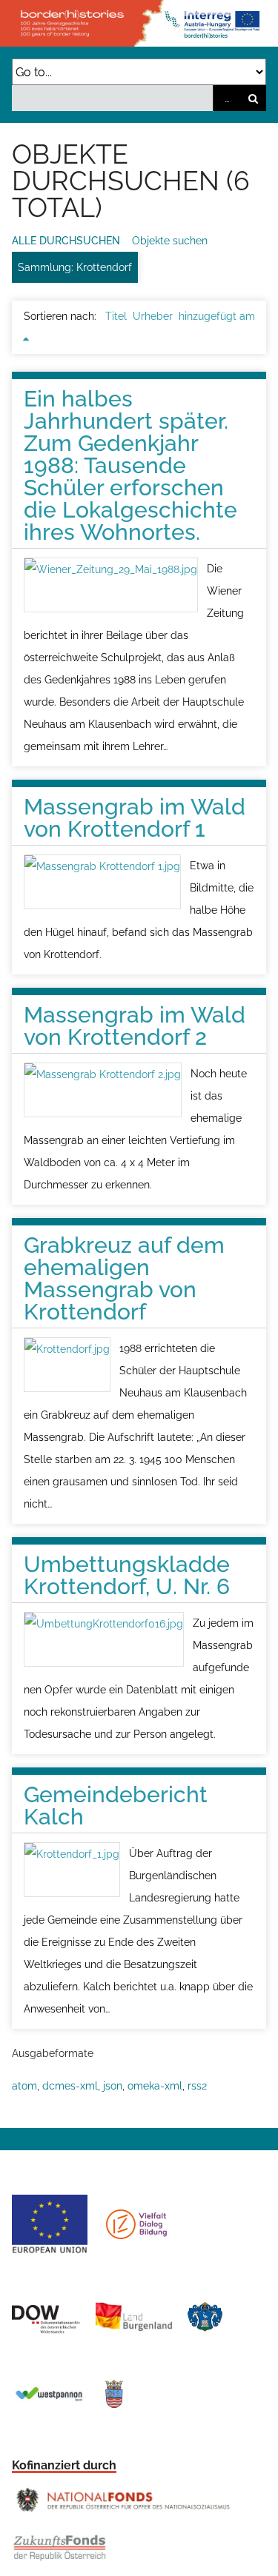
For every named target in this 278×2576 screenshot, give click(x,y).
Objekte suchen (170, 241)
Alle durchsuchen (66, 241)
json (113, 2086)
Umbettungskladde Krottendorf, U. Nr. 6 (127, 1575)
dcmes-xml (70, 2086)
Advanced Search (226, 98)
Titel (116, 316)
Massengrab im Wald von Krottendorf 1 (135, 818)
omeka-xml (155, 2086)
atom (24, 2086)
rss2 (197, 2086)
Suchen (253, 98)
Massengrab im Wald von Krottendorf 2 (135, 1026)
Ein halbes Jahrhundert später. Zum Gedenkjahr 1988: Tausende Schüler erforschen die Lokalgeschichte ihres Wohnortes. (130, 465)
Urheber (153, 316)
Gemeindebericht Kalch (116, 1806)
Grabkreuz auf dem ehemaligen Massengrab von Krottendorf (124, 1278)
